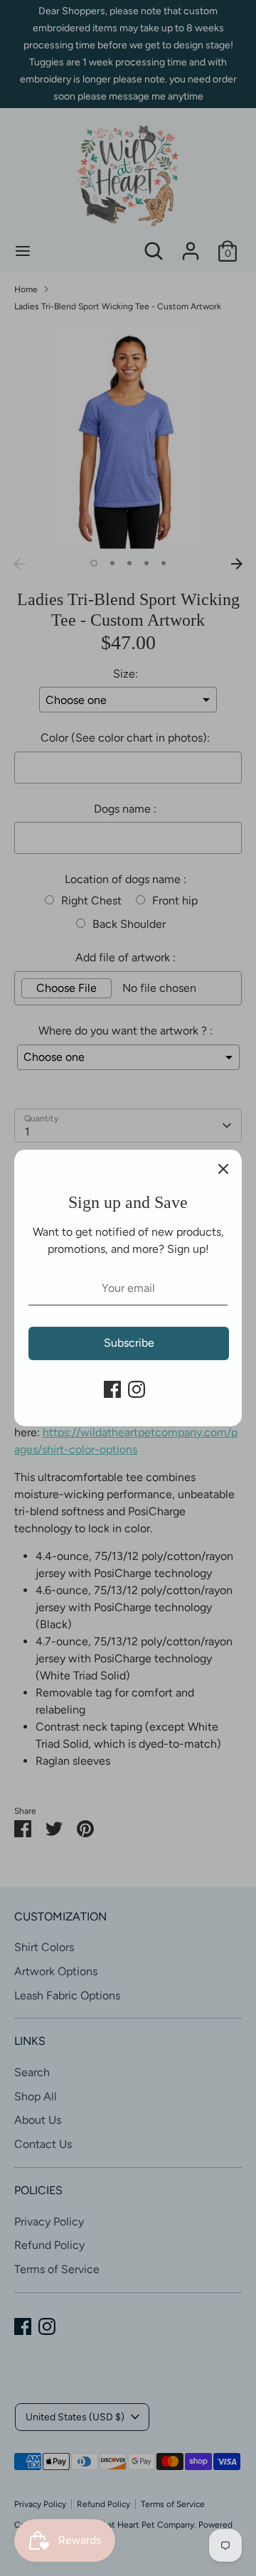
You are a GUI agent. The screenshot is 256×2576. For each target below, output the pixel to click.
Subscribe (129, 1343)
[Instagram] (137, 1389)
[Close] (223, 1168)
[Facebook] (112, 1389)
